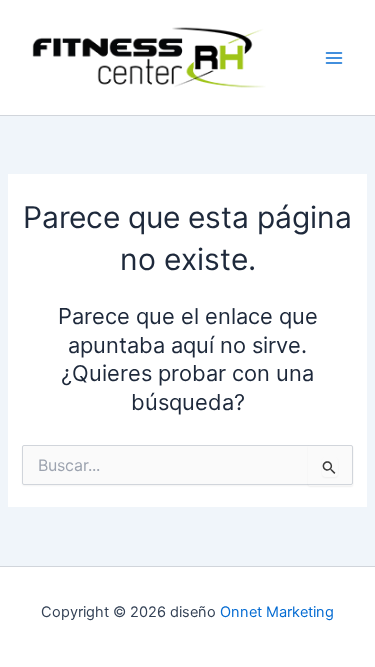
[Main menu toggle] (334, 58)
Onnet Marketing (277, 612)
